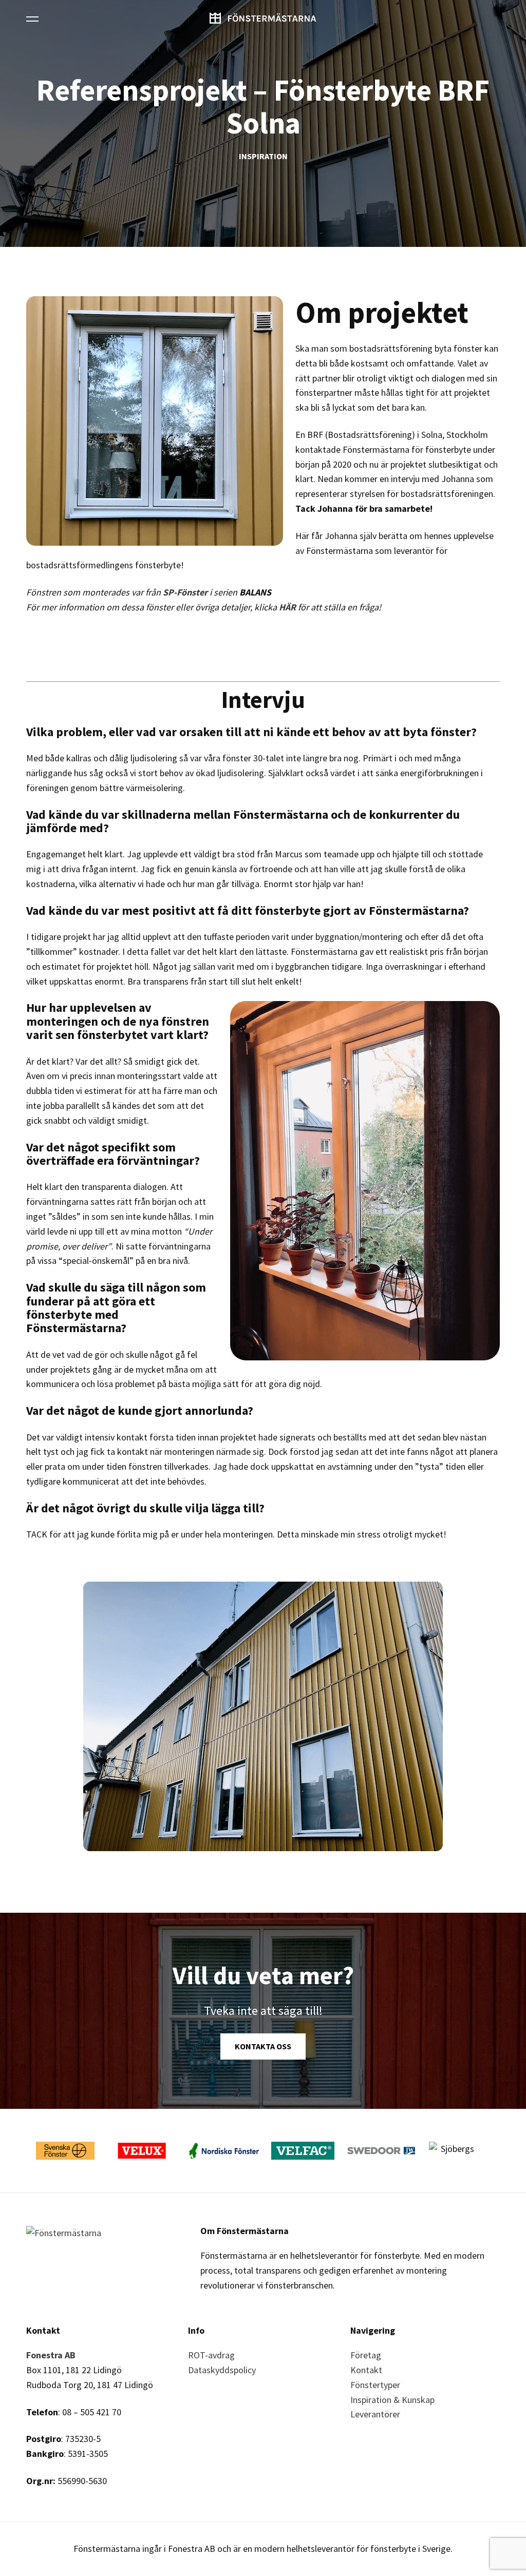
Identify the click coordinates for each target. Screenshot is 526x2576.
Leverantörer (375, 2414)
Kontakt (366, 2370)
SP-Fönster (185, 592)
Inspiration (263, 157)
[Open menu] (32, 18)
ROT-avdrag (211, 2355)
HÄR (287, 607)
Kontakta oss (263, 2046)
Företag (366, 2355)
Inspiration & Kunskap (392, 2400)
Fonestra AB (51, 2355)
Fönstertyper (375, 2385)
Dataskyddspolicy (222, 2370)
